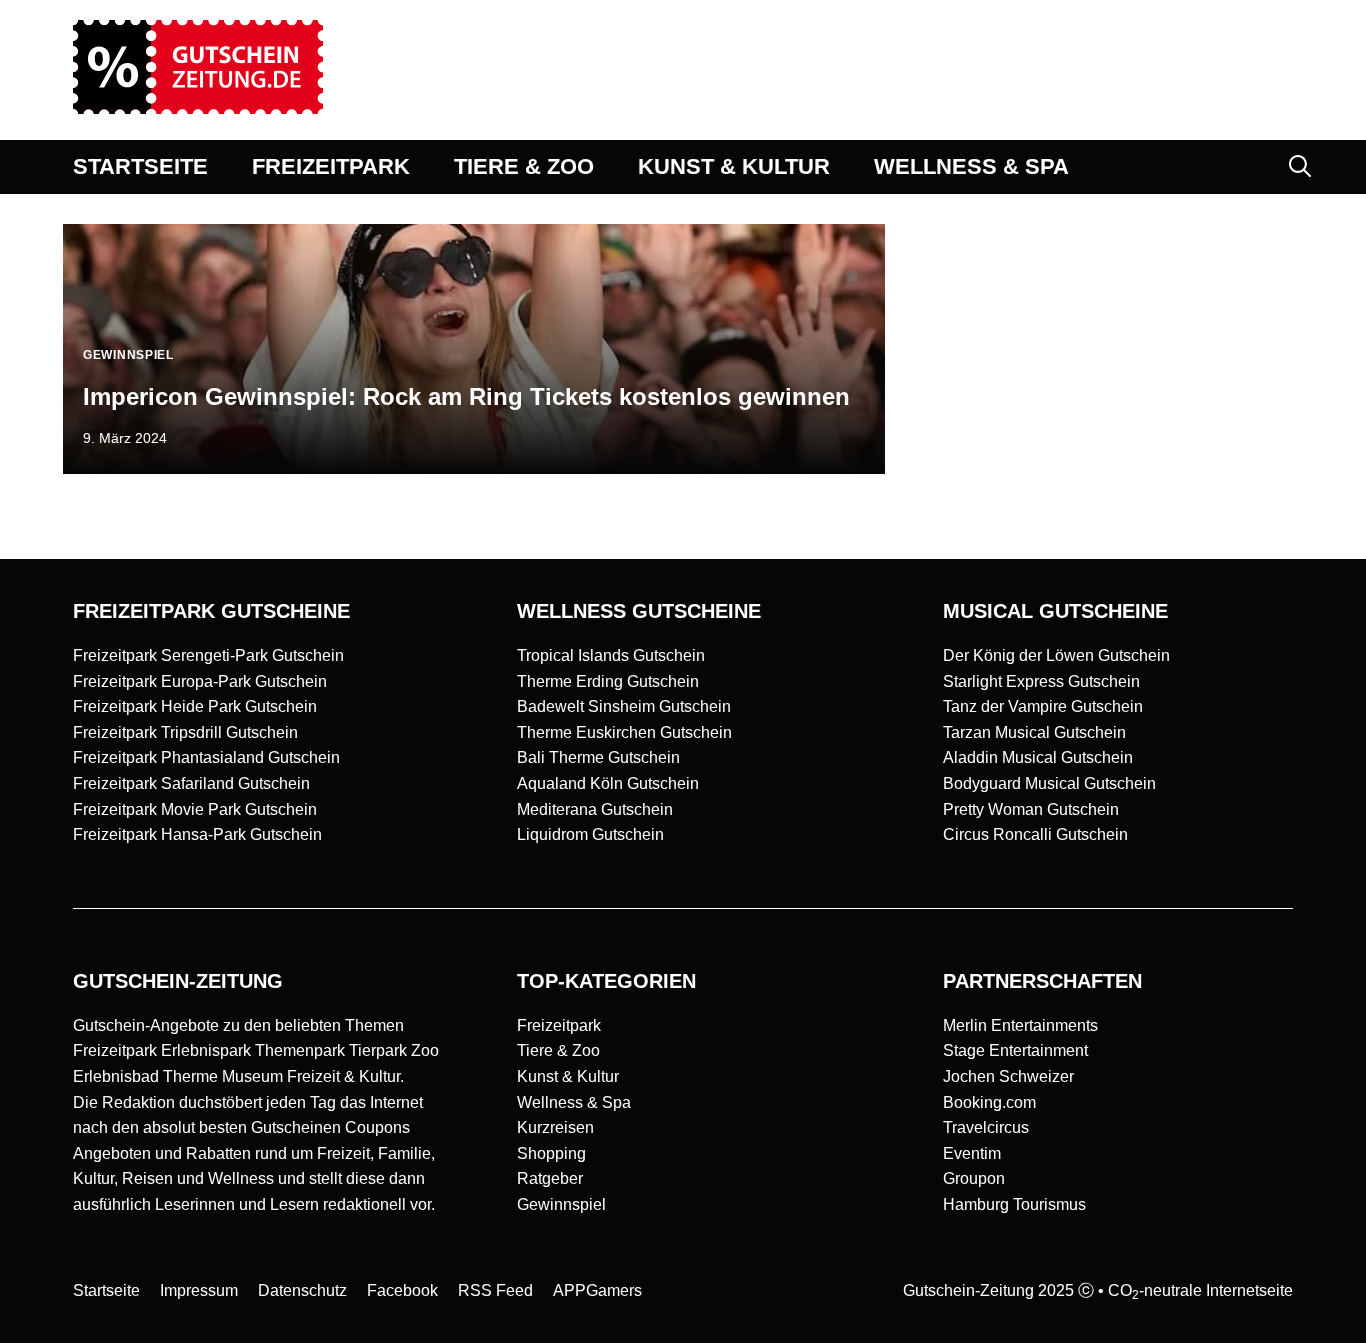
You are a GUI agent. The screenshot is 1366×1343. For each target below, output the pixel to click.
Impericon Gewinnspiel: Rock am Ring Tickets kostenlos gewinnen (466, 396)
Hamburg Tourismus (1014, 1204)
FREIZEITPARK (331, 166)
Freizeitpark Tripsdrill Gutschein (185, 732)
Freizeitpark (559, 1025)
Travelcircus (986, 1127)
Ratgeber (550, 1178)
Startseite (106, 1290)
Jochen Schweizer (1008, 1076)
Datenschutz (302, 1290)
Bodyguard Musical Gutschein (1049, 783)
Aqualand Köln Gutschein (608, 783)
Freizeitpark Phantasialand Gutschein (206, 757)
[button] (1300, 167)
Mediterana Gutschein (595, 809)
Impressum (199, 1290)
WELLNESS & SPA (971, 166)
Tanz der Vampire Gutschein (1043, 706)
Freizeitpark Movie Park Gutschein (195, 809)
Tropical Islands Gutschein (611, 655)
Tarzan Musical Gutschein (1034, 732)
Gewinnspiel (561, 1204)
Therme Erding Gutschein (608, 681)
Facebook (402, 1290)
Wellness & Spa (574, 1102)
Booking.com (989, 1102)
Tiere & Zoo (558, 1050)
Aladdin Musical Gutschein (1038, 757)
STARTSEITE (140, 166)
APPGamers (597, 1290)
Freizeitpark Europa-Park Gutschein (200, 681)
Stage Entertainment (1015, 1050)
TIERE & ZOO (524, 166)
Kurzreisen (555, 1127)
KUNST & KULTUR (734, 166)
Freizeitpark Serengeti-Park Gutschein (208, 655)
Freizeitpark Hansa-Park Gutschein (197, 834)
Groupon (974, 1178)
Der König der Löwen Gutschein (1056, 655)
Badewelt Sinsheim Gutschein (624, 706)
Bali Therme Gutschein (598, 757)
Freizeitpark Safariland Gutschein (191, 783)
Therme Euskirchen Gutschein (624, 732)
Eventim (972, 1153)
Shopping (551, 1153)
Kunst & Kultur (568, 1076)
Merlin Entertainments (1020, 1025)
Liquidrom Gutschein (590, 834)
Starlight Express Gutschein (1041, 681)
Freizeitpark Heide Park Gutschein (195, 706)
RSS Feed (495, 1290)
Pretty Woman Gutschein (1031, 809)
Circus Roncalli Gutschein (1035, 834)
